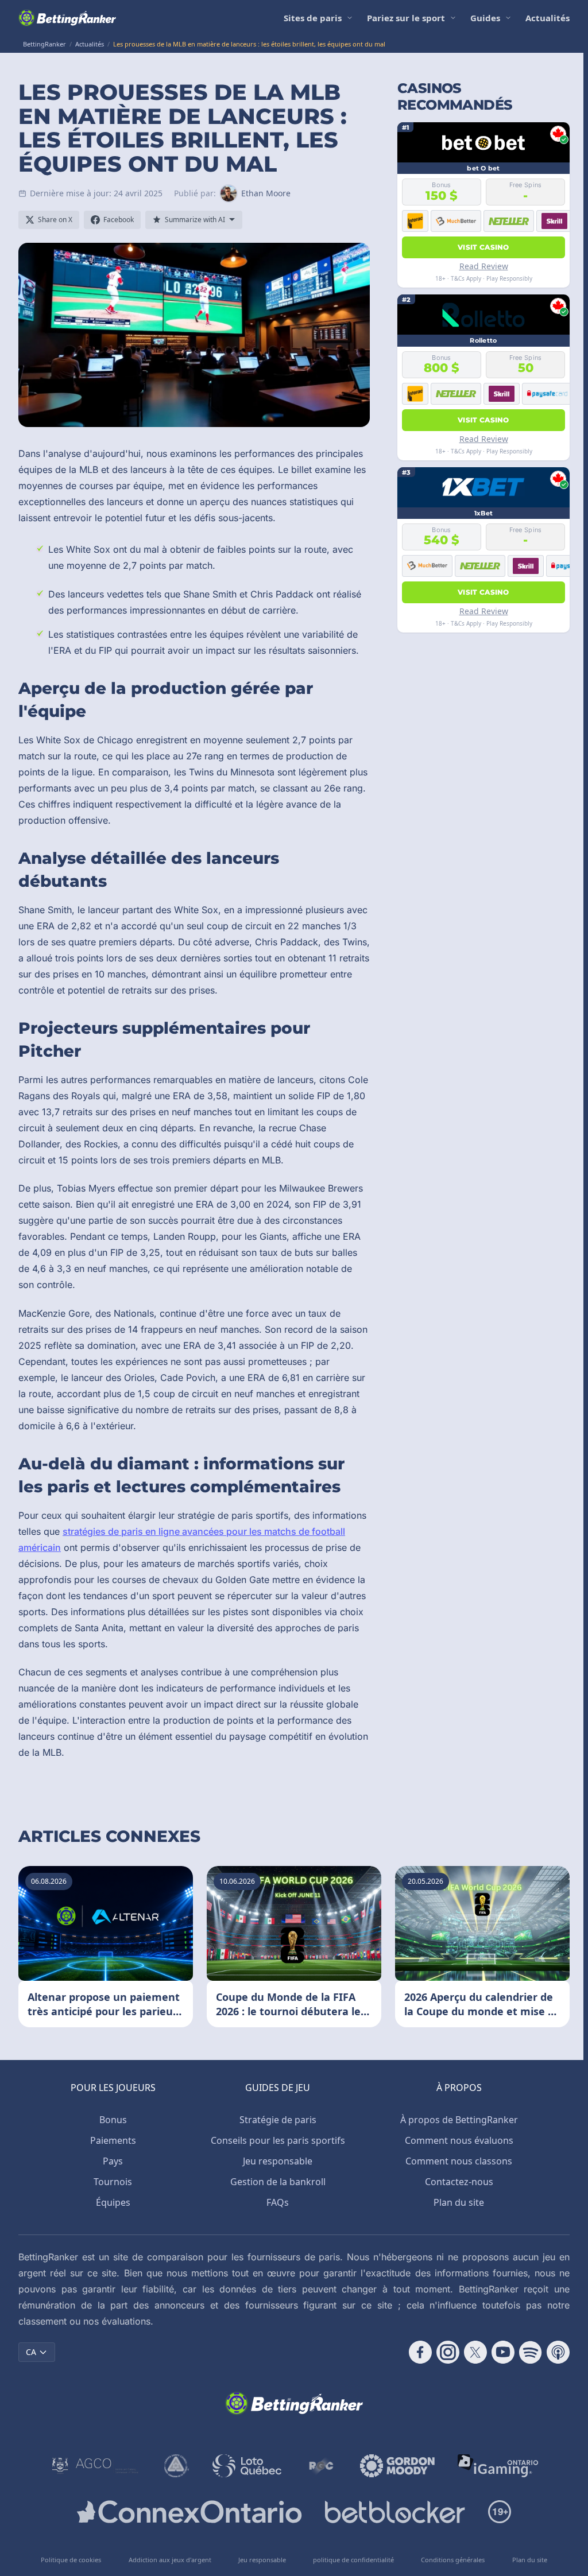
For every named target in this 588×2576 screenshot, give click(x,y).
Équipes (113, 2202)
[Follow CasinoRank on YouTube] (503, 2352)
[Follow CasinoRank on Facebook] (420, 2352)
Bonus (113, 2120)
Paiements (113, 2140)
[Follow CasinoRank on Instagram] (448, 2352)
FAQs (278, 2202)
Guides (485, 18)
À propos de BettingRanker (459, 2120)
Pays (113, 2161)
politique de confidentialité (353, 2560)
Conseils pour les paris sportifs (278, 2140)
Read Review (484, 266)
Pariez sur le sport (406, 18)
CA (31, 2352)
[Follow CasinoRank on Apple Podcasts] (558, 2352)
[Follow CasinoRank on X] (475, 2352)
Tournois (113, 2182)
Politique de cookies (71, 2560)
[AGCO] (95, 2466)
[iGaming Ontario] (498, 2466)
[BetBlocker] (395, 2512)
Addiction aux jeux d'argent (170, 2560)
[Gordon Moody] (397, 2466)
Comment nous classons (459, 2161)
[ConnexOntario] (189, 2512)
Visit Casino (483, 247)
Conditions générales (453, 2560)
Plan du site (459, 2202)
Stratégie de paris (278, 2120)
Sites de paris (313, 18)
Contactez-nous (459, 2182)
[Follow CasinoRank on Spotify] (531, 2352)
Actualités (548, 18)
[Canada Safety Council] (177, 2466)
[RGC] (321, 2466)
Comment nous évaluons (459, 2140)
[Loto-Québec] (247, 2466)
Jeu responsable (278, 2161)
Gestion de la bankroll (278, 2182)
